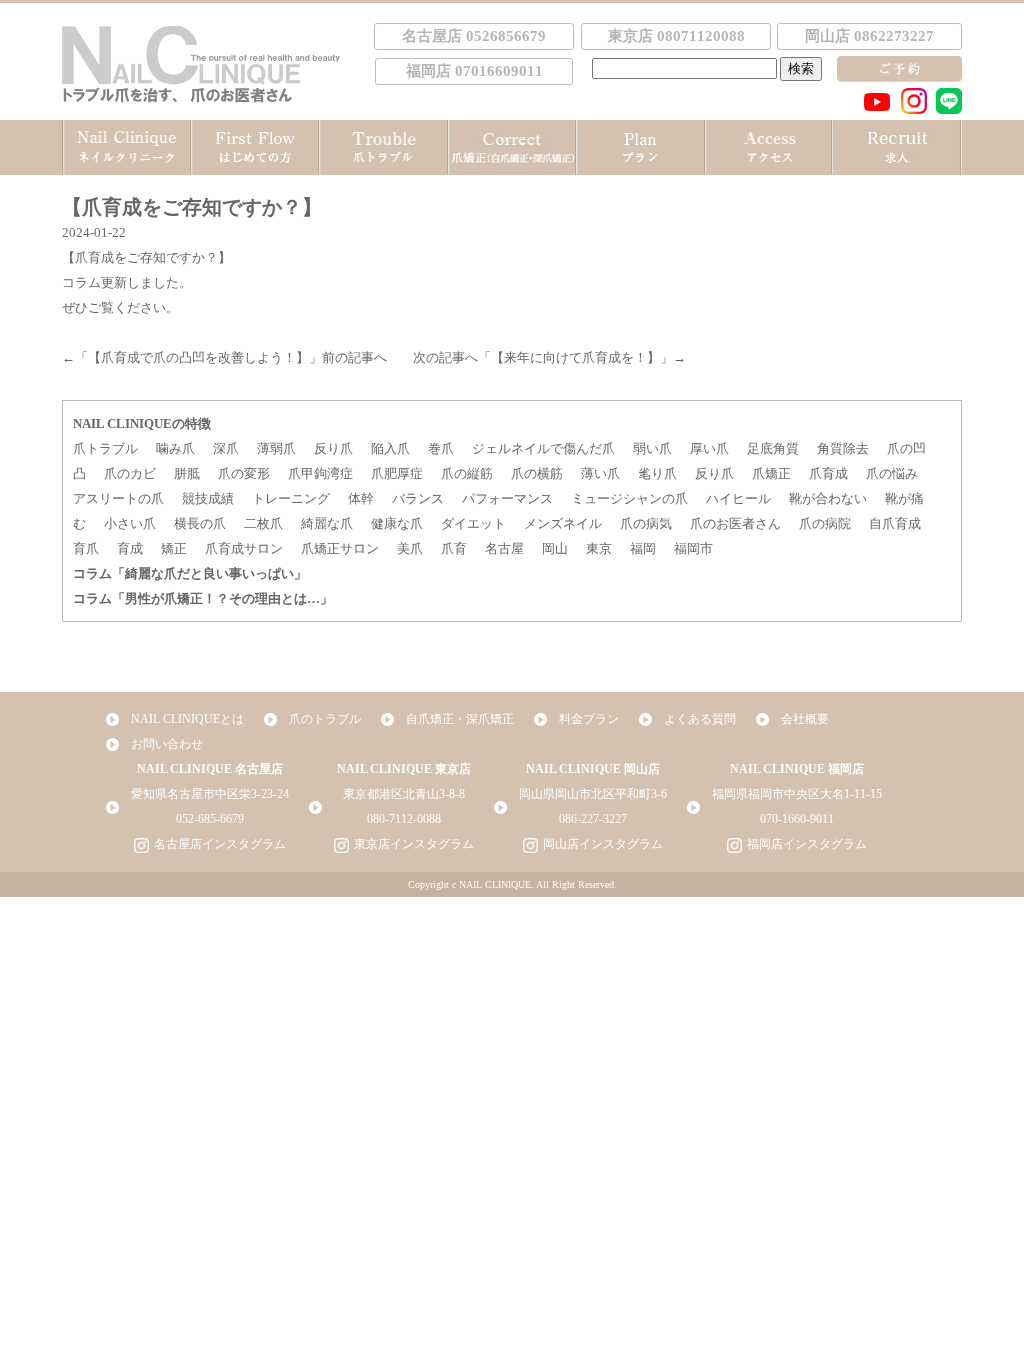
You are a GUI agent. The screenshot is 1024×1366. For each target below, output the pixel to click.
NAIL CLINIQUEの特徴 (142, 423)
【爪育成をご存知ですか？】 (146, 257)
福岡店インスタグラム (807, 844)
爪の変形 (244, 473)
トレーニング (291, 498)
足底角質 (773, 448)
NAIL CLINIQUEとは (187, 719)
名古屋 (504, 548)
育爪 (86, 548)
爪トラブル (105, 448)
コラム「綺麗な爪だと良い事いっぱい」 (190, 573)
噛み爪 (175, 448)
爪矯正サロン (340, 548)
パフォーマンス (507, 498)
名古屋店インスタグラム (220, 844)
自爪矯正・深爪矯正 (460, 719)
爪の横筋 (537, 473)
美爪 (410, 548)
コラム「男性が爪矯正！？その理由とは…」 (203, 598)
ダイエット (473, 523)
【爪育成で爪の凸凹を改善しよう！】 (198, 357)
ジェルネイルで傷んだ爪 (543, 448)
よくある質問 (700, 719)
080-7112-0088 (404, 819)
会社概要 (805, 719)
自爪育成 (895, 523)
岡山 (555, 548)
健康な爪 (397, 523)
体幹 (361, 498)
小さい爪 (130, 523)
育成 (130, 548)
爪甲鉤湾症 (320, 473)
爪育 (454, 548)
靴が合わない (828, 498)
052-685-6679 (210, 819)
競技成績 (208, 498)
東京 (599, 548)
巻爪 (441, 448)
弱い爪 (652, 448)
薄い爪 (600, 473)
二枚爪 (263, 523)
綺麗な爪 (327, 523)
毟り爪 (657, 473)
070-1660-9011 (797, 819)
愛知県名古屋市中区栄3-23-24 (210, 794)
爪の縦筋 (467, 473)
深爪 (226, 448)
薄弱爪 (276, 448)
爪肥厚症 (397, 473)
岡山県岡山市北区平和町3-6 (593, 794)
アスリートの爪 (118, 498)
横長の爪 (200, 523)
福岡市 (693, 548)
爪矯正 (771, 473)
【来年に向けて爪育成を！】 (575, 357)
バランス (418, 498)
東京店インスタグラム (414, 844)
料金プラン (589, 719)
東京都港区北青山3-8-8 (404, 794)
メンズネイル (563, 523)
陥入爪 (390, 448)
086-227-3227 (593, 819)
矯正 (174, 548)
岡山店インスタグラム (603, 844)
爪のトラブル (325, 719)
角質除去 (843, 448)
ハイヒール (738, 498)
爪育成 (828, 473)
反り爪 (333, 448)
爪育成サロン (244, 548)
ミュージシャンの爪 (629, 498)
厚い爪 (709, 448)
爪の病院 (825, 523)
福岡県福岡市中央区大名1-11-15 (797, 794)
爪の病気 (646, 523)
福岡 (643, 548)
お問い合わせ (167, 744)
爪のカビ (130, 473)
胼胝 (187, 473)
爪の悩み (892, 473)
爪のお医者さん (735, 523)
